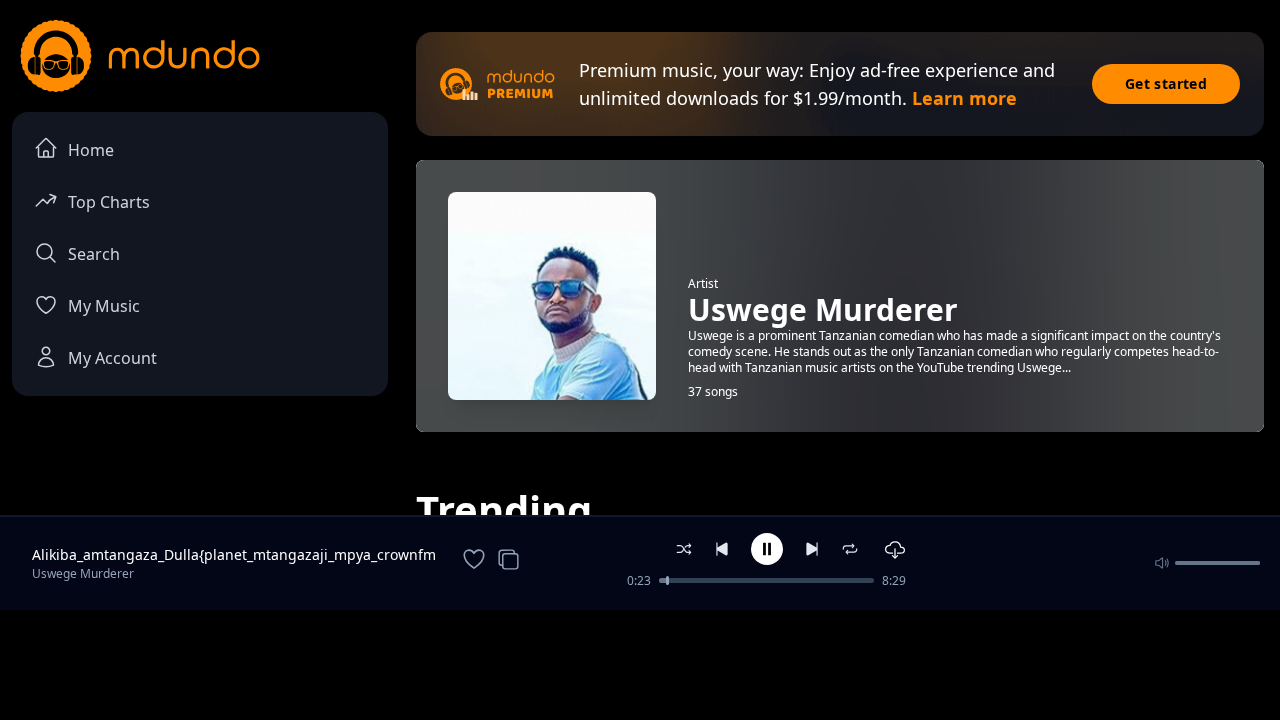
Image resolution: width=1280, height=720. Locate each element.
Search (94, 254)
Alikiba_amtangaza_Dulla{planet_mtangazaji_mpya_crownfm (234, 554)
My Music (104, 306)
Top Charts (109, 202)
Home (91, 150)
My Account (112, 358)
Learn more (964, 98)
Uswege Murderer (83, 573)
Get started (1166, 83)
